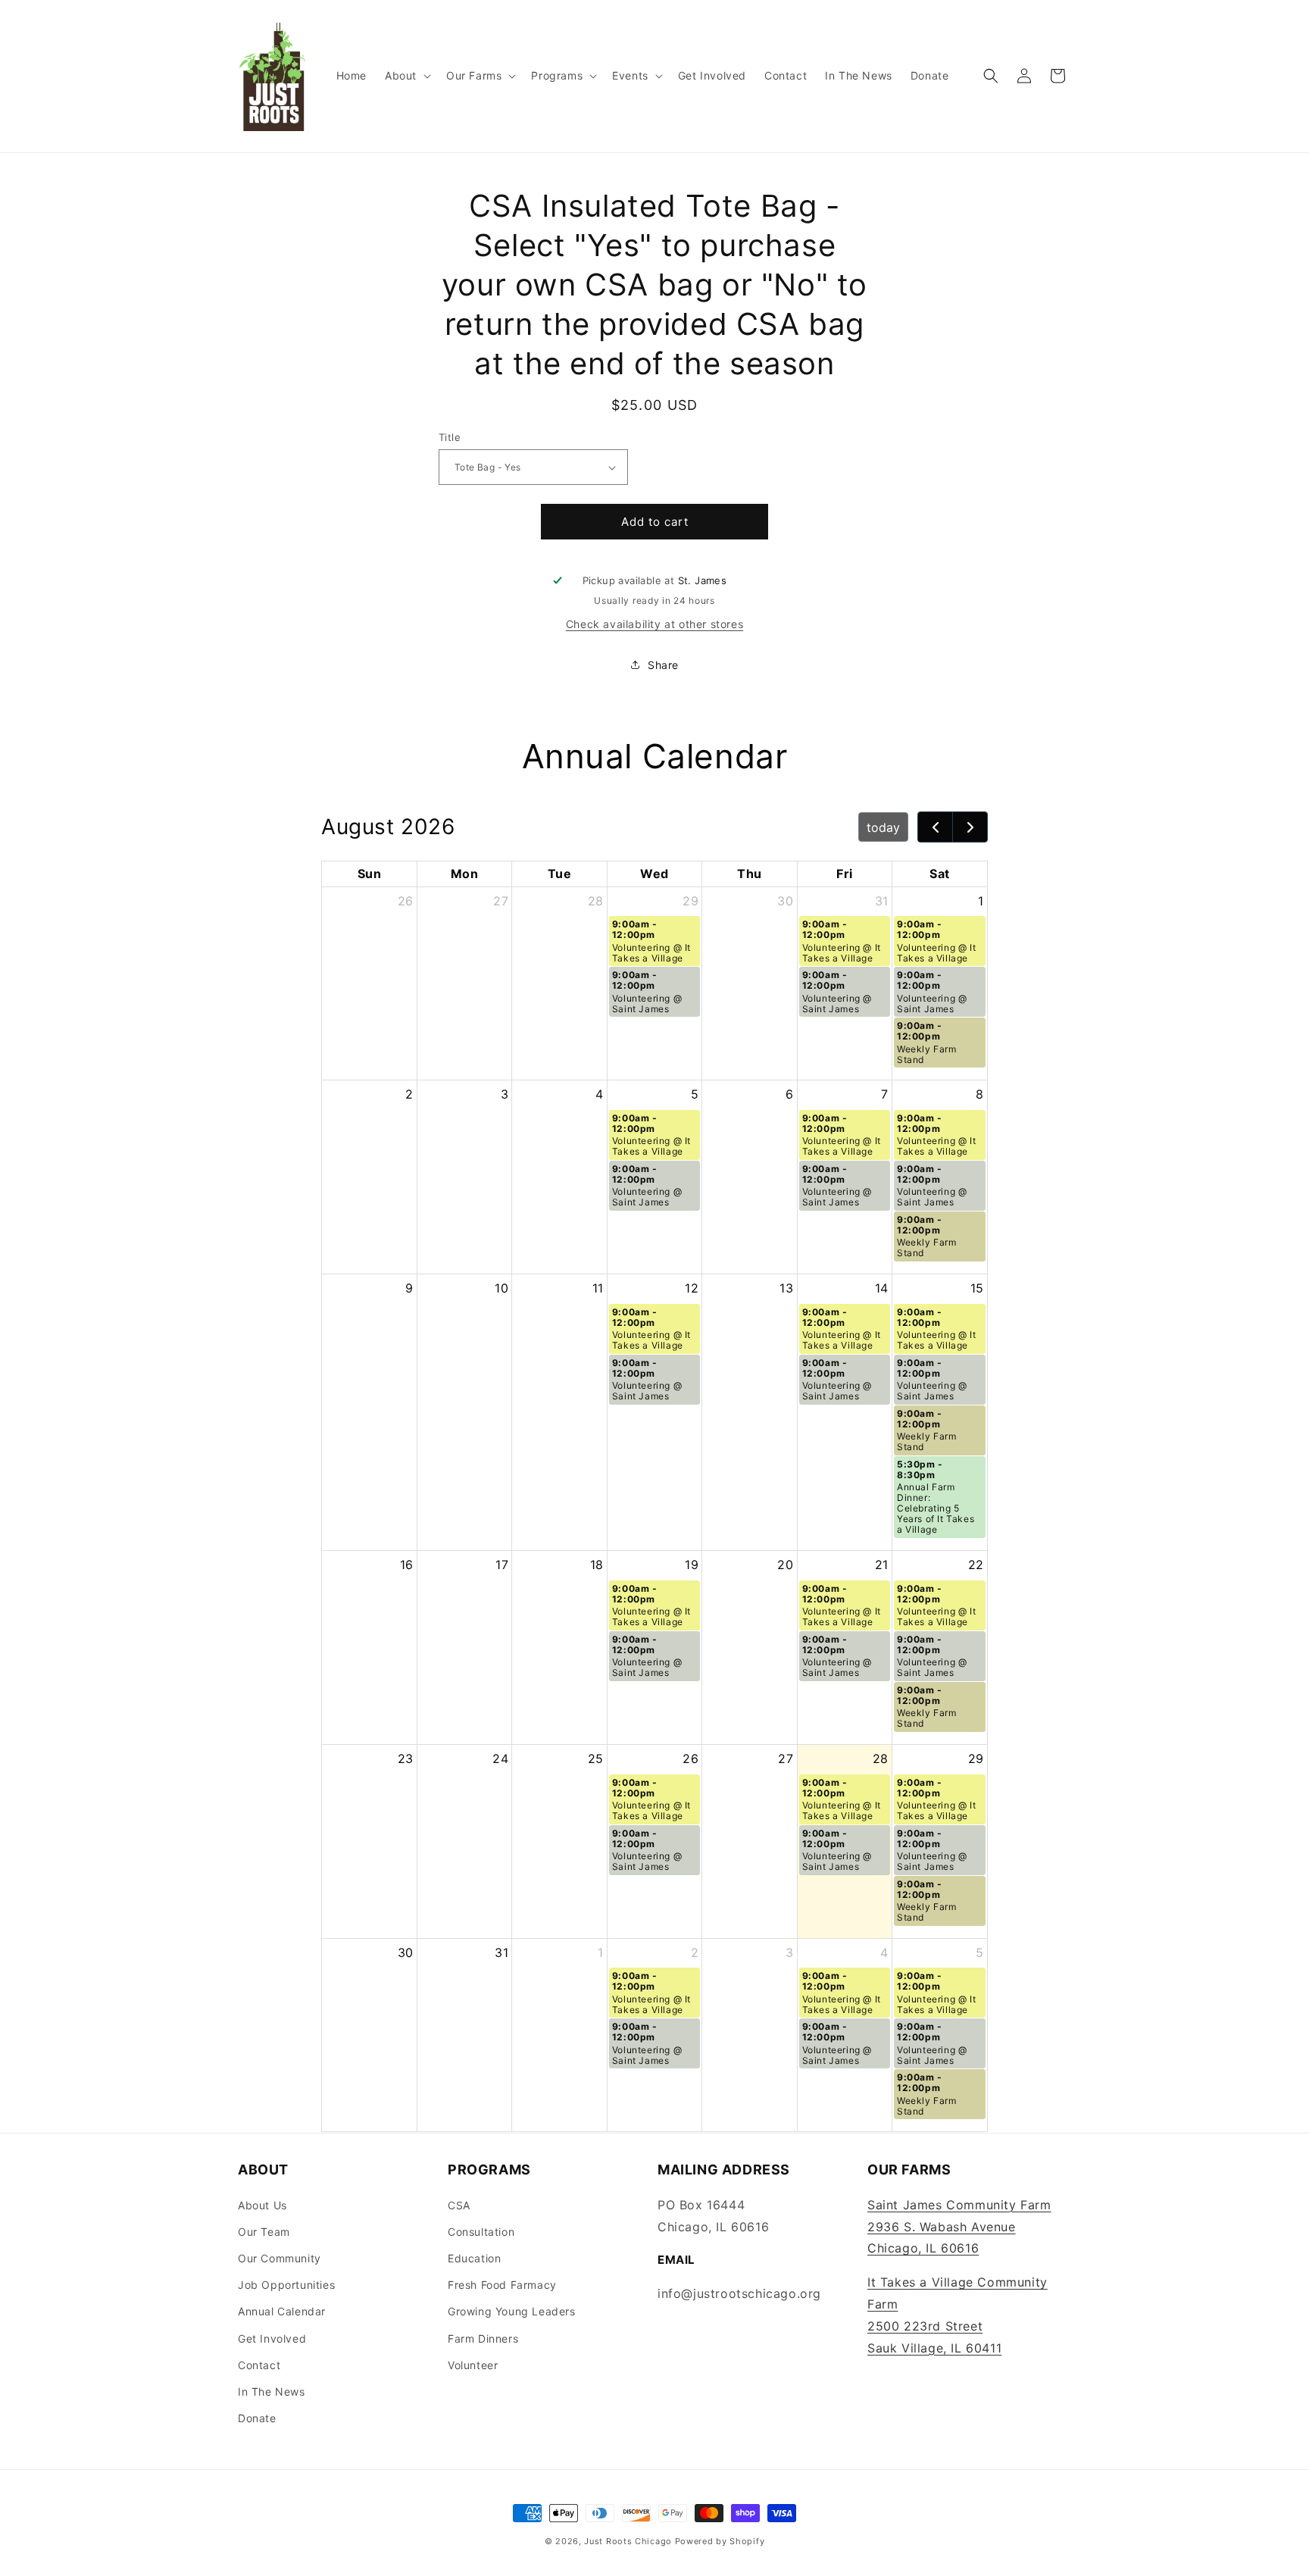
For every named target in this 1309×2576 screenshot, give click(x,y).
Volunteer (473, 2364)
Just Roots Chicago (628, 2541)
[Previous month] (935, 827)
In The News (272, 2391)
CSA (459, 2204)
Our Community (280, 2257)
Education (474, 2257)
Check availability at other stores (654, 624)
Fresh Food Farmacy (502, 2284)
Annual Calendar (282, 2311)
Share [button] (663, 665)
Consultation (481, 2231)
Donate (257, 2417)
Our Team (264, 2231)
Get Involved (272, 2338)
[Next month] (970, 827)
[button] (406, 76)
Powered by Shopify (720, 2541)
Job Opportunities (286, 2284)
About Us (262, 2204)
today (883, 827)
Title (450, 437)
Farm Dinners (483, 2338)
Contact (259, 2364)
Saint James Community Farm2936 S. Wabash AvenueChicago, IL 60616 (959, 2226)
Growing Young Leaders (512, 2311)
